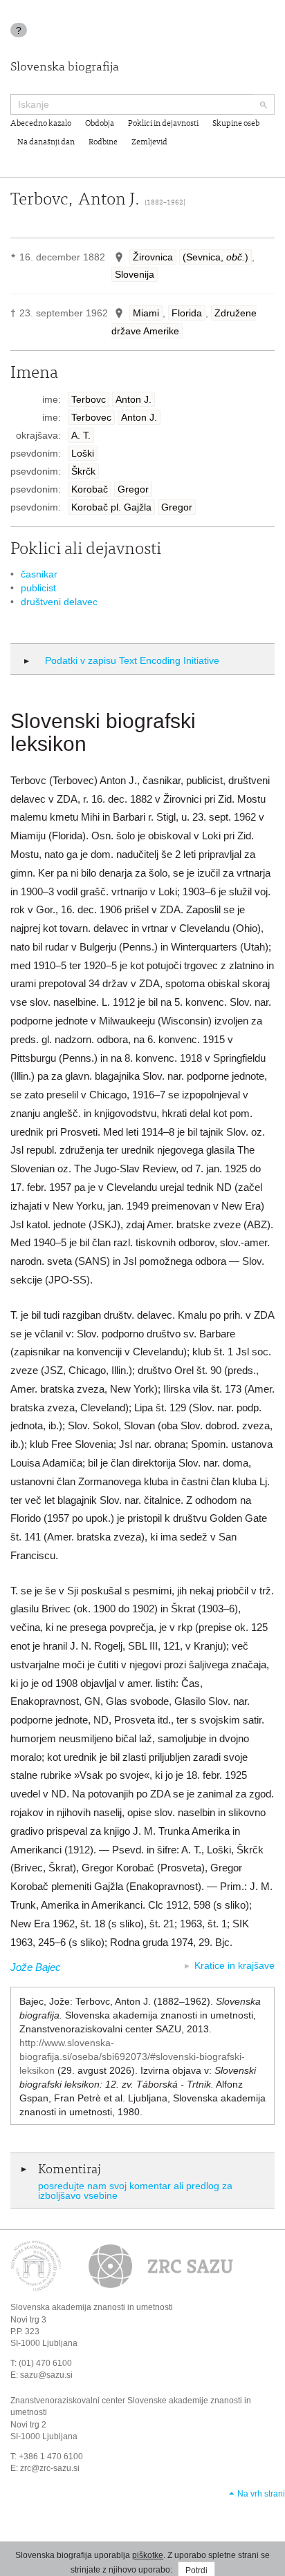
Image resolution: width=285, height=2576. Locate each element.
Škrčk (83, 471)
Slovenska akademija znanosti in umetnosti (92, 2307)
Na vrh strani (261, 2494)
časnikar (39, 574)
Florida (187, 313)
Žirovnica (153, 257)
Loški (83, 453)
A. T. (81, 435)
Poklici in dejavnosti (163, 124)
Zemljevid (149, 142)
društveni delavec (59, 602)
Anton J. (134, 399)
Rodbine (103, 142)
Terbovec (91, 417)
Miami (146, 313)
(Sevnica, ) (215, 257)
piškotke (148, 2555)
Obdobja (100, 124)
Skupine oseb (236, 124)
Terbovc (89, 399)
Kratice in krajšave (235, 1965)
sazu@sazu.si (46, 2375)
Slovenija (135, 274)
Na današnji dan (46, 142)
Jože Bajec (36, 1967)
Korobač (90, 489)
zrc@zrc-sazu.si (50, 2468)
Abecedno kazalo (41, 124)
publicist (38, 588)
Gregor (133, 489)
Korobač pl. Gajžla (111, 507)
